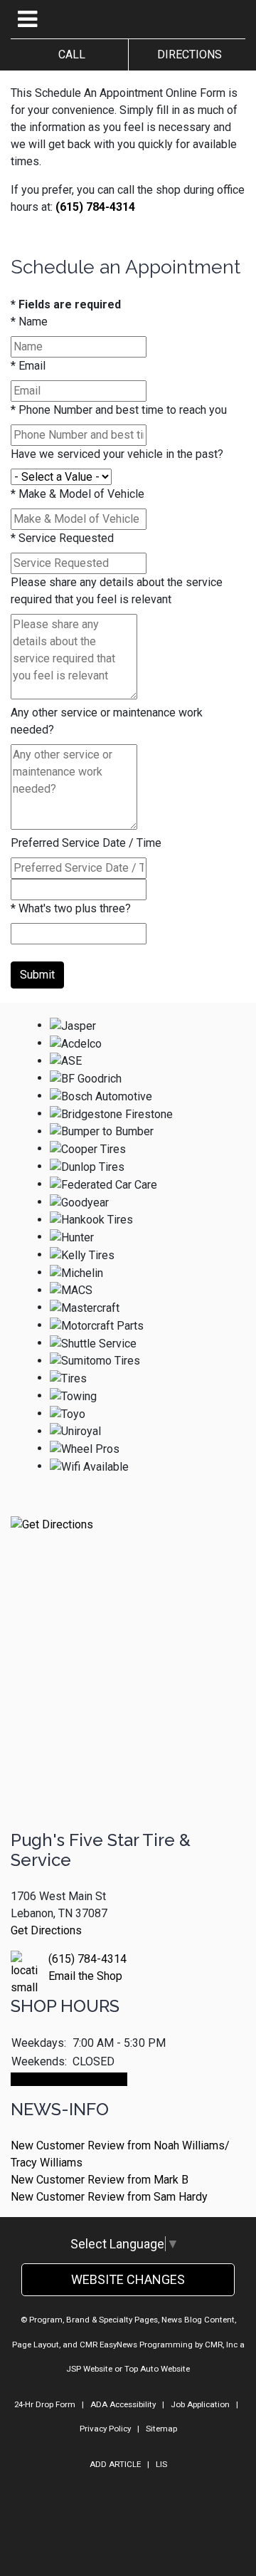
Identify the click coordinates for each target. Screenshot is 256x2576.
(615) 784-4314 (95, 207)
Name (29, 322)
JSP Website (89, 2369)
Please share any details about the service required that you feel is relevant (117, 591)
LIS (161, 2464)
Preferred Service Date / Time (86, 843)
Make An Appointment (69, 2079)
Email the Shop (85, 1976)
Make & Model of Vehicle (78, 494)
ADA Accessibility (123, 2404)
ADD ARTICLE (115, 2464)
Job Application (200, 2404)
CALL (69, 54)
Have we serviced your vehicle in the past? (117, 454)
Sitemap (161, 2429)
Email (28, 366)
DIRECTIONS (187, 54)
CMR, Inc (221, 2345)
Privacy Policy (105, 2429)
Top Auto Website (157, 2369)
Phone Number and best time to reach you (119, 410)
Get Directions (46, 1930)
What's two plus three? (71, 908)
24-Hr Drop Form (45, 2404)
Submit (37, 975)
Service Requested (62, 538)
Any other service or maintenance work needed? (107, 721)
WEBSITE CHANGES (128, 2279)
